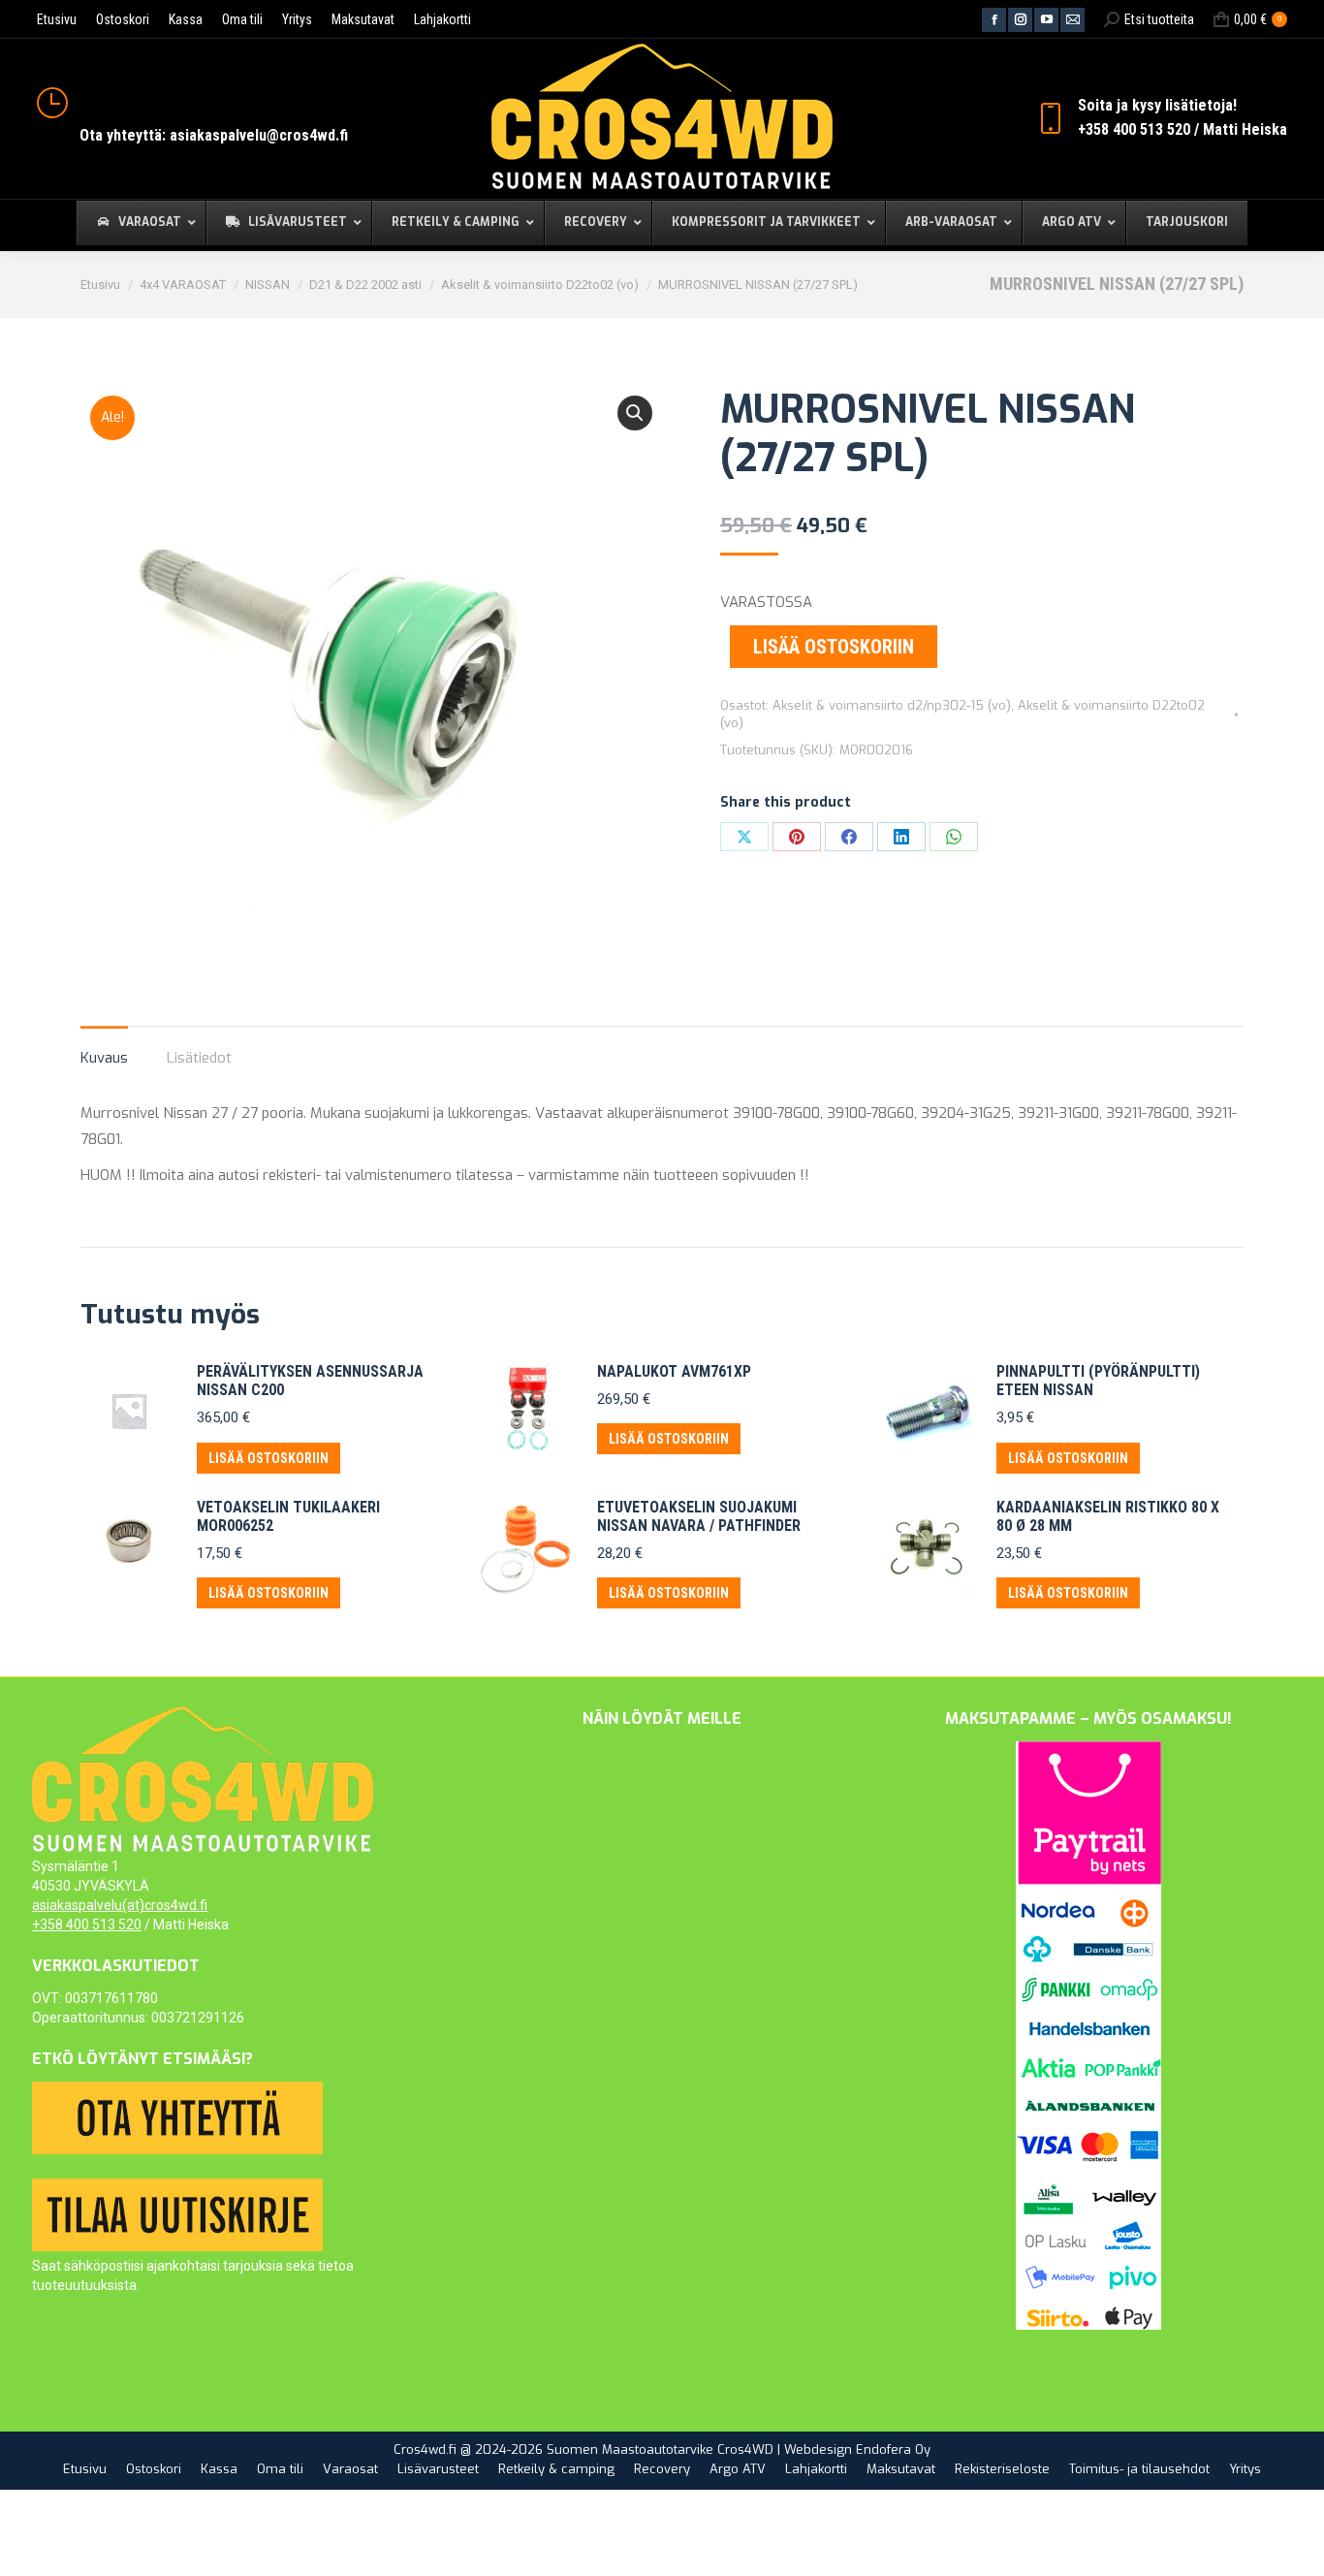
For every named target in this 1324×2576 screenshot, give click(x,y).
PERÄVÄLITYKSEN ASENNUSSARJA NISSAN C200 (310, 1381)
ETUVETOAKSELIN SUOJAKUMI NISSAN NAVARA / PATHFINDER (699, 1516)
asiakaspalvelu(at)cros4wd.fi (120, 1905)
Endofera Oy (893, 2449)
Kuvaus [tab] (104, 1058)
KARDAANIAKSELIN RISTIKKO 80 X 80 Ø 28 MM (1108, 1516)
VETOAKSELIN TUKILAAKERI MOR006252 (288, 1516)
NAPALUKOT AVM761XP (674, 1371)
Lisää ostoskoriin (834, 647)
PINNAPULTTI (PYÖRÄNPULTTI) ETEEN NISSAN (1098, 1381)
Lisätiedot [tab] (199, 1058)
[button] (635, 413)
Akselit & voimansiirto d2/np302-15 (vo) (892, 705)
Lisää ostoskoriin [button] (268, 1458)
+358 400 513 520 (87, 1924)
